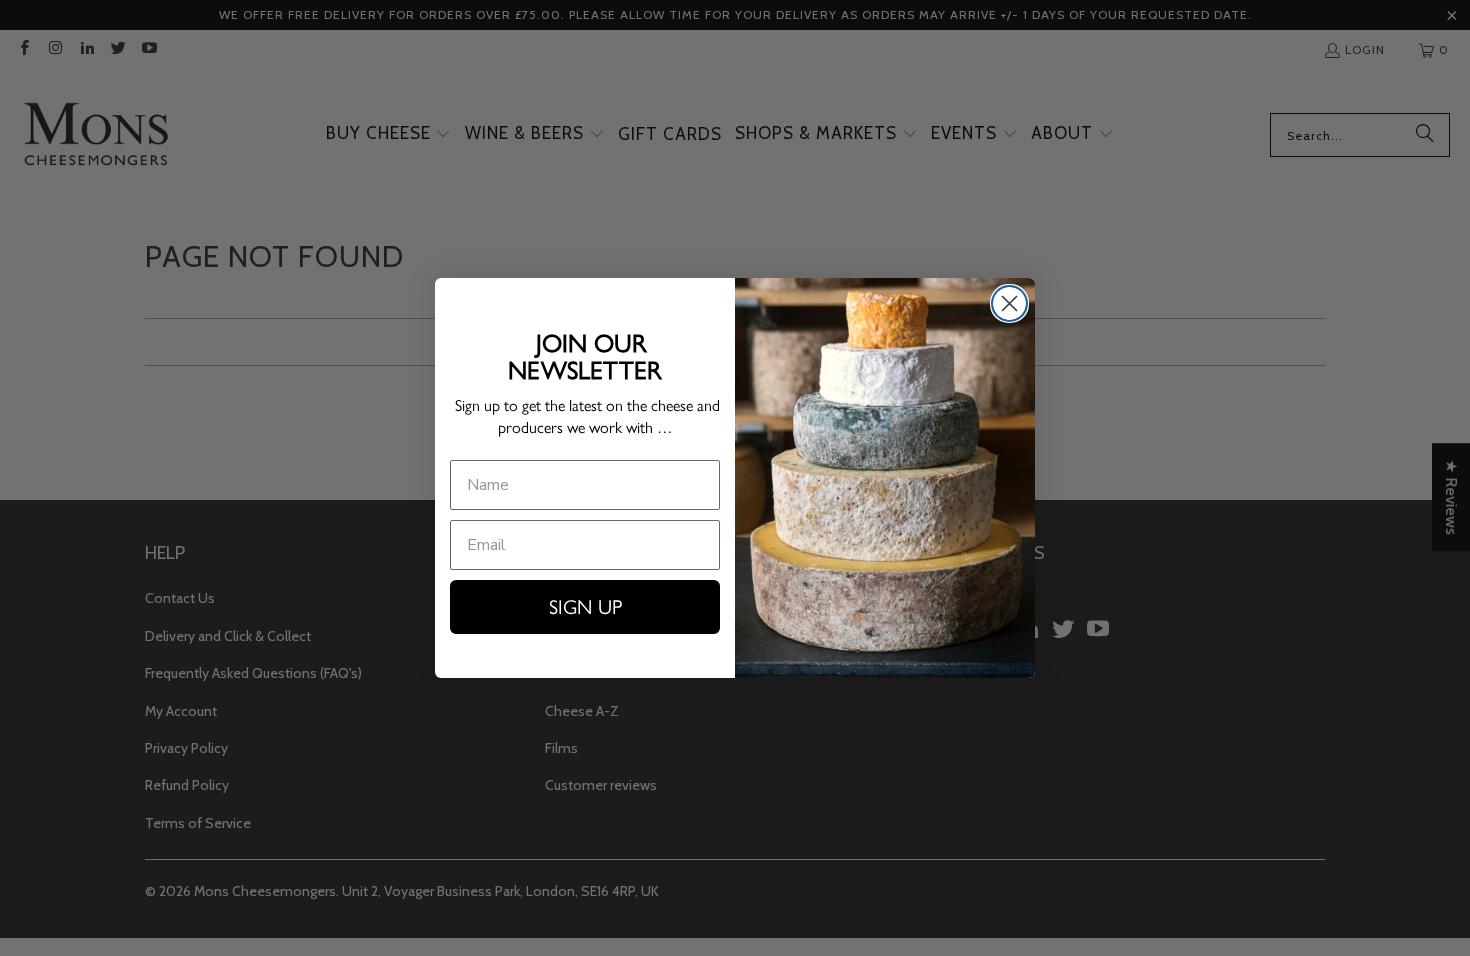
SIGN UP (585, 607)
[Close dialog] (1009, 303)
